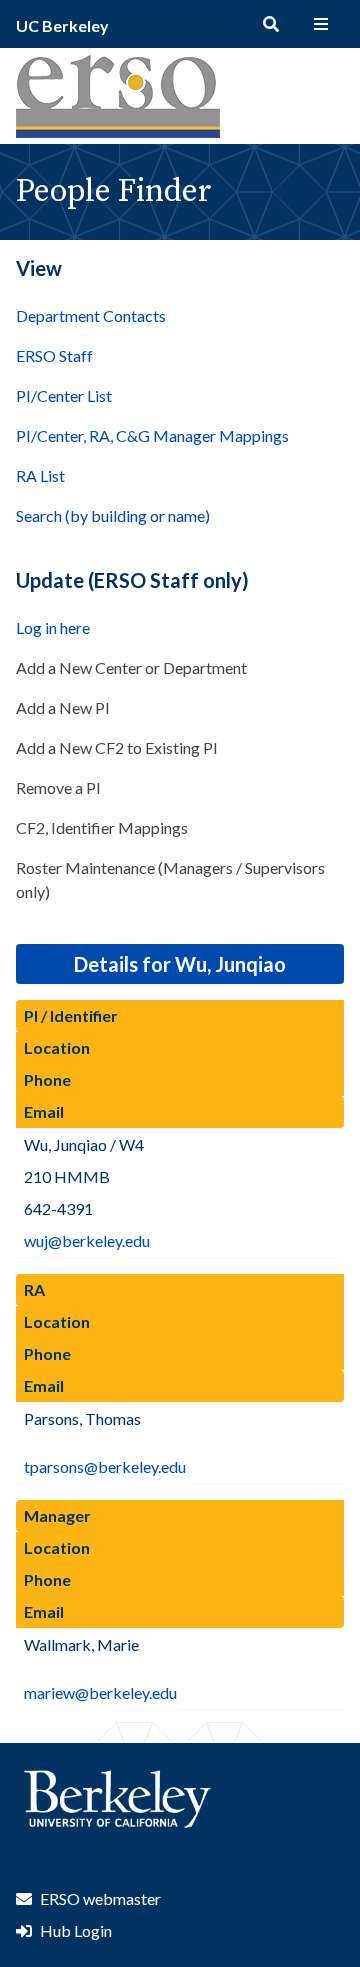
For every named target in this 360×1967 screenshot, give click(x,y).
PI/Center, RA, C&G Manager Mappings (152, 435)
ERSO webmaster (100, 1898)
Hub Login (76, 1930)
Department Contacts (91, 315)
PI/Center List (64, 395)
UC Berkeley (62, 25)
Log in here (53, 627)
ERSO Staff (54, 355)
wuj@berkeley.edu (87, 1240)
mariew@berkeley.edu (100, 1692)
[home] (118, 131)
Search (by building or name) (113, 515)
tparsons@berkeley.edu (105, 1466)
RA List (40, 475)
